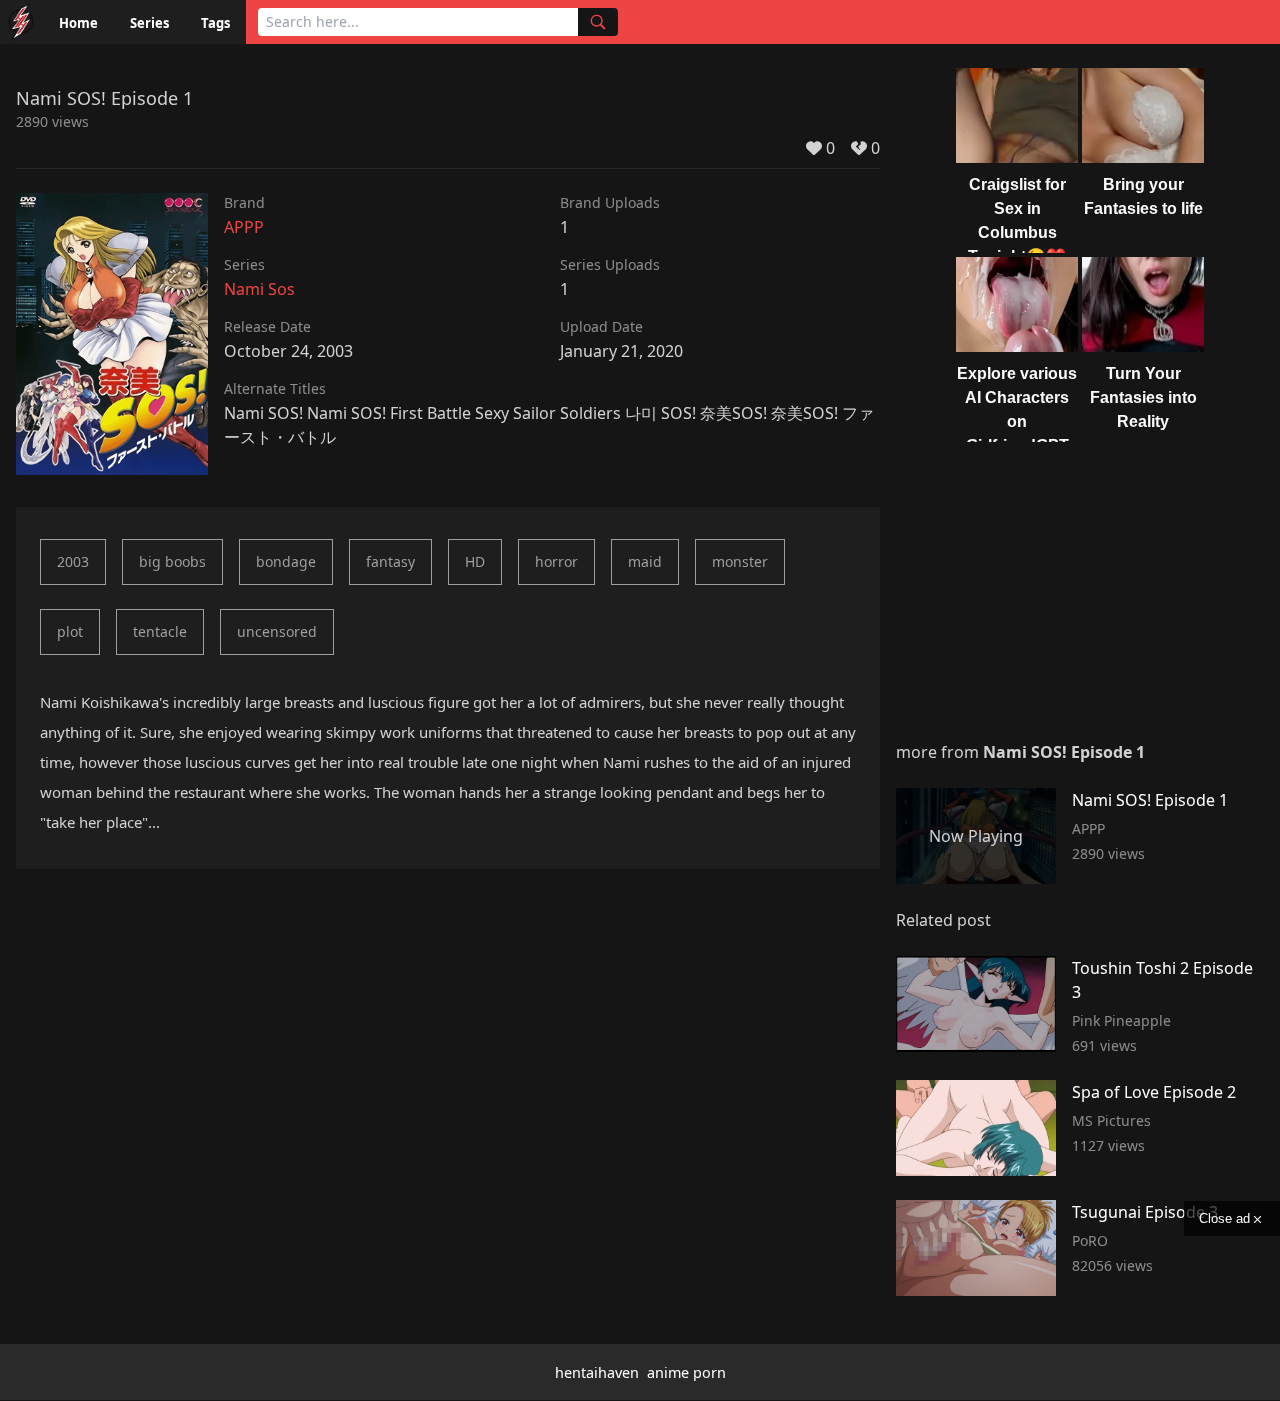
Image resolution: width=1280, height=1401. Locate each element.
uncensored (277, 631)
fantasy (390, 561)
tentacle (160, 631)
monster (740, 561)
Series (149, 23)
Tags (215, 23)
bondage (286, 561)
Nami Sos (259, 289)
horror (556, 561)
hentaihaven (597, 1372)
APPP (244, 227)
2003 (73, 561)
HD (475, 561)
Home (78, 23)
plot (70, 631)
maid (645, 561)
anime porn (686, 1372)
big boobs (172, 561)
